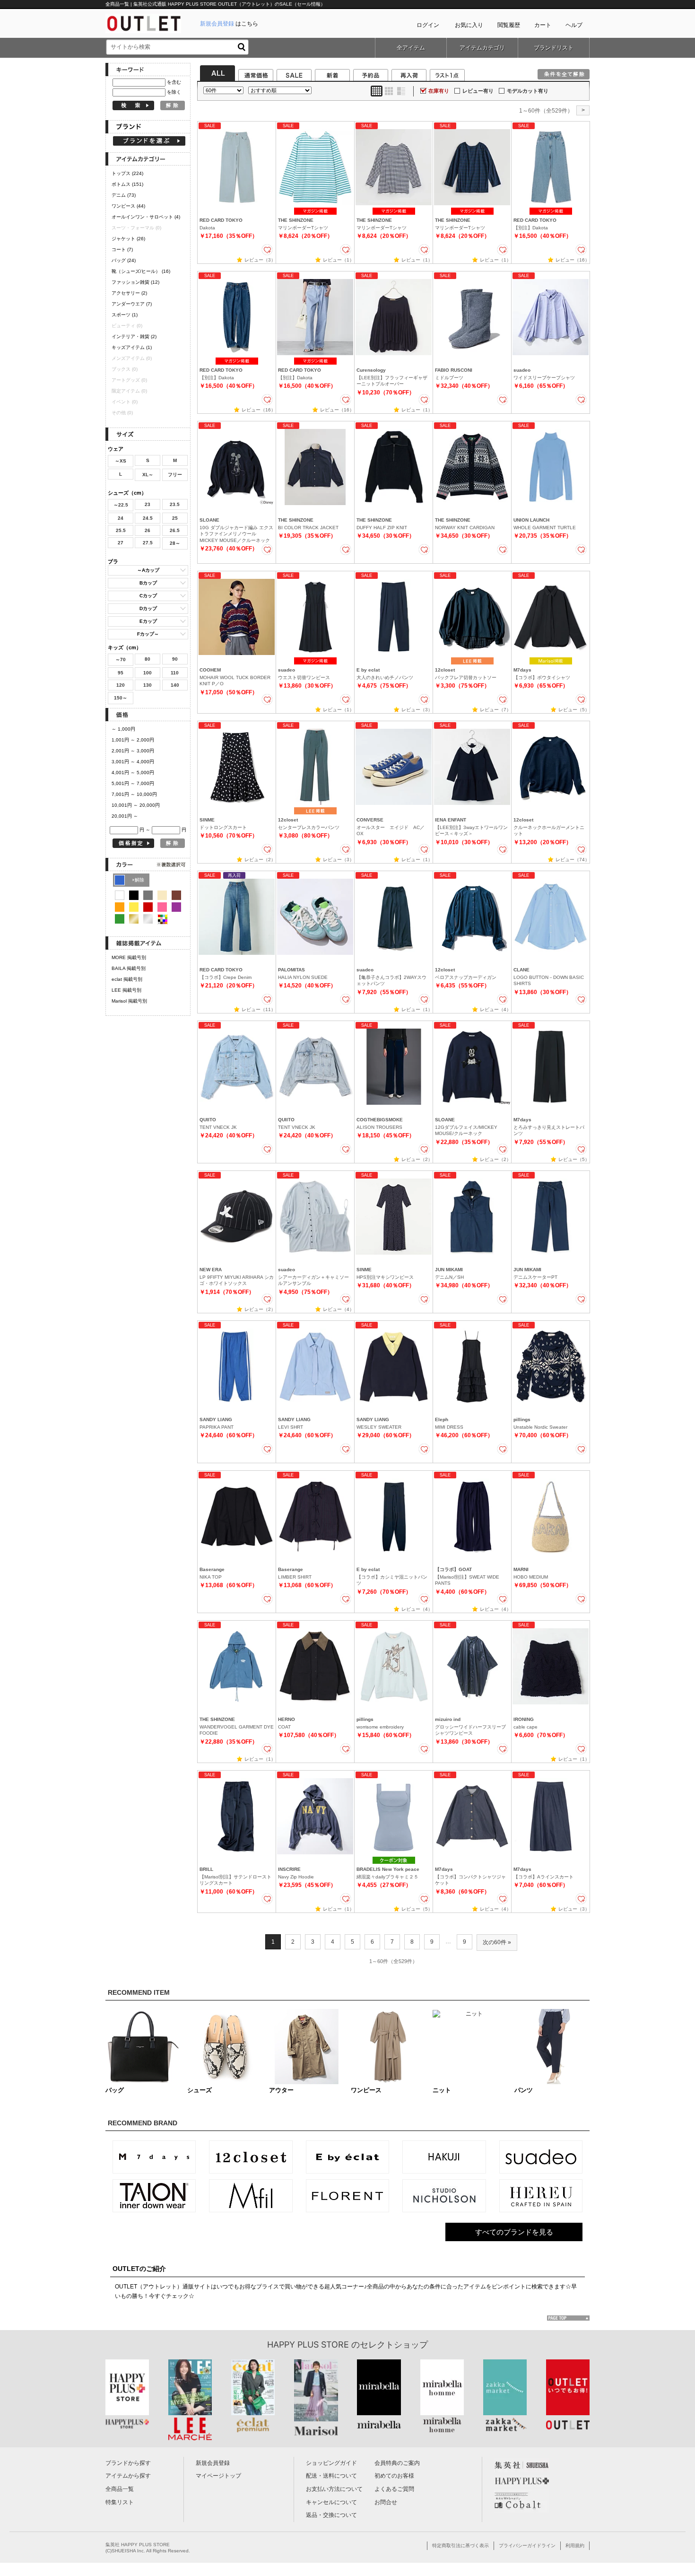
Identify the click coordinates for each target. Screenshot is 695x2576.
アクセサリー (129, 293)
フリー (175, 475)
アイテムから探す (128, 2476)
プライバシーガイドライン (527, 2545)
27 (121, 543)
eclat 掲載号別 (127, 979)
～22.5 (121, 505)
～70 (121, 659)
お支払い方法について (334, 2489)
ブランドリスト (554, 48)
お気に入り (469, 25)
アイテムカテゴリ (482, 48)
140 (175, 685)
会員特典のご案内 (397, 2463)
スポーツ (125, 315)
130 (148, 685)
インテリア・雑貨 (134, 336)
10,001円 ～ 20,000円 (136, 805)
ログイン (428, 25)
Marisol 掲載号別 (129, 1001)
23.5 (175, 504)
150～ (121, 698)
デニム (124, 195)
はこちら (229, 24)
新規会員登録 (213, 2463)
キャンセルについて (331, 2502)
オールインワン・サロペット (146, 217)
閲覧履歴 (509, 25)
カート (543, 25)
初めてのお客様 (394, 2476)
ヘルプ (574, 25)
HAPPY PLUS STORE (308, 2345)
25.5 (121, 530)
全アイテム (411, 48)
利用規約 (575, 2545)
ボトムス (127, 184)
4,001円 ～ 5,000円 (133, 773)
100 (148, 673)
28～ (175, 543)
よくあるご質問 (394, 2489)
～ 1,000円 (123, 729)
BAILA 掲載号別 (129, 968)
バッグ (124, 260)
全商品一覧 (120, 2489)
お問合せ (386, 2502)
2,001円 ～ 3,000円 (133, 751)
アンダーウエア (132, 304)
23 (148, 504)
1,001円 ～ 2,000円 (133, 740)
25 (175, 518)
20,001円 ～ (125, 816)
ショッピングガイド (331, 2463)
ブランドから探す (128, 2463)
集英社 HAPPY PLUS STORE (138, 2545)
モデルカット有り (528, 91)
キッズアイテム (132, 347)
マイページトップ (218, 2476)
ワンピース (128, 206)
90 (175, 659)
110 (175, 673)
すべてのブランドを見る (514, 2232)
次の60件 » (497, 1942)
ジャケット (128, 239)
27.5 (148, 543)
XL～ (148, 475)
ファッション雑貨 (135, 282)
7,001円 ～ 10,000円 (134, 794)
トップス (127, 173)
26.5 (175, 530)
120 (121, 685)
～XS (121, 461)
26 (148, 530)
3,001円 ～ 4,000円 (133, 762)
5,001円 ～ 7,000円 (133, 783)
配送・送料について (331, 2476)
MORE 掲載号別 (129, 957)
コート (122, 249)
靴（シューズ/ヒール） (141, 271)
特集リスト (120, 2502)
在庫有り (439, 91)
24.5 (148, 518)
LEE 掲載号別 (126, 990)
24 (121, 518)
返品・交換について (331, 2515)
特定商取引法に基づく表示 (460, 2545)
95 (121, 673)
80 (148, 659)
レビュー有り (478, 91)
